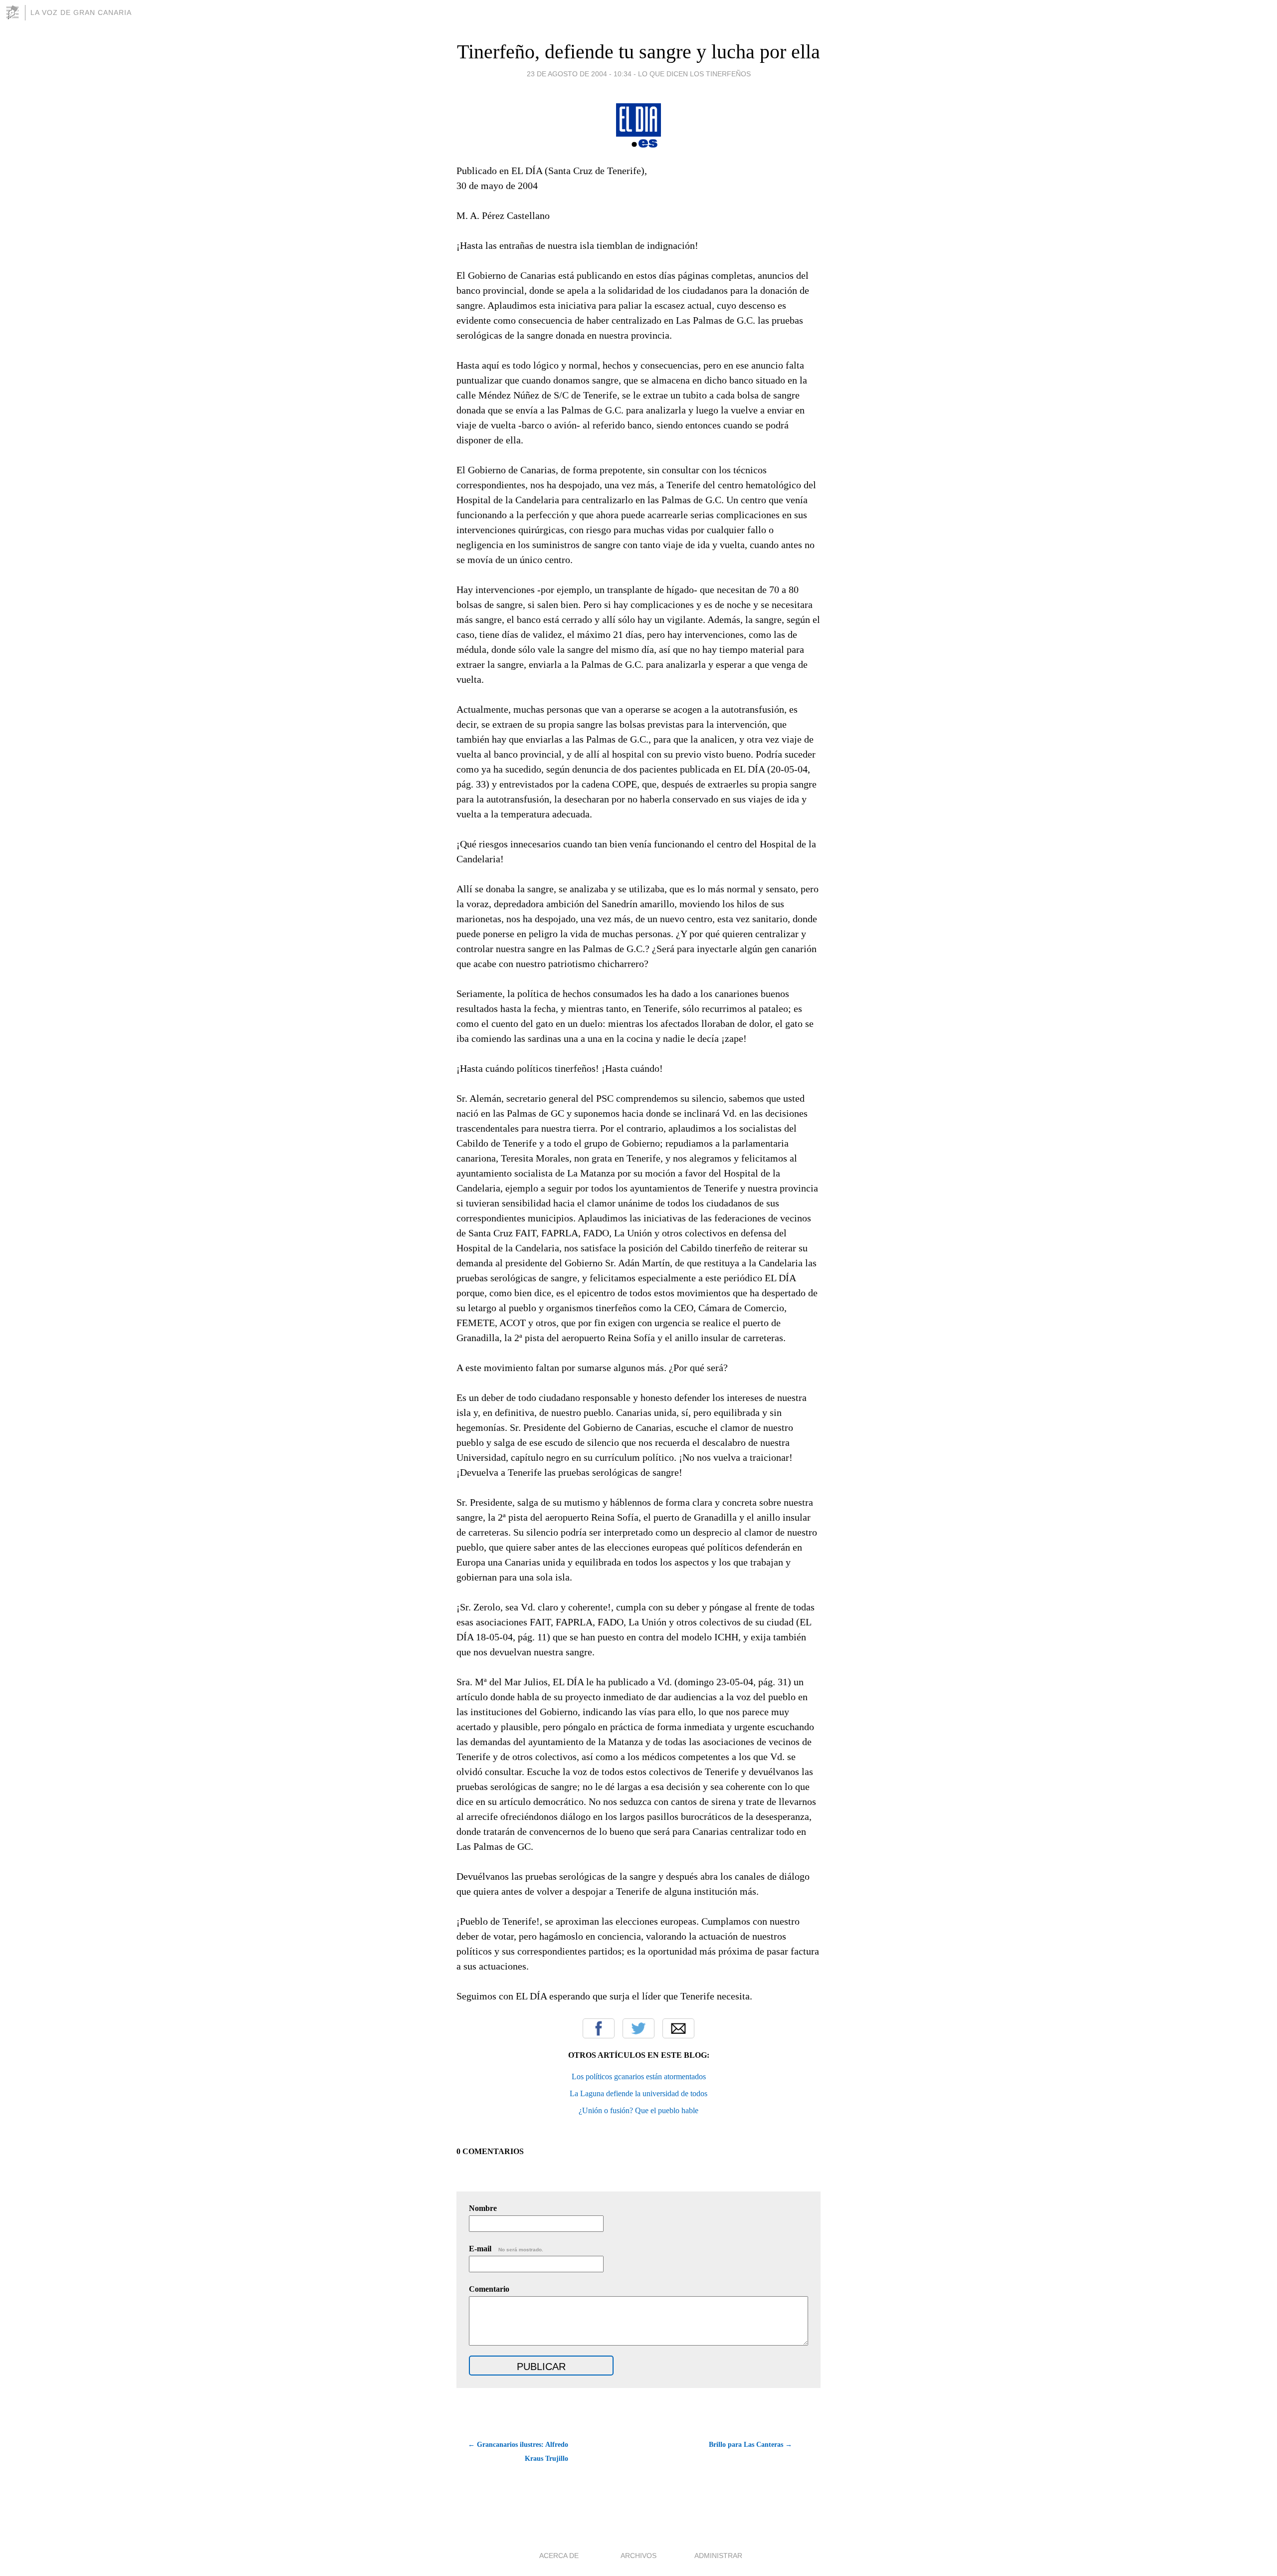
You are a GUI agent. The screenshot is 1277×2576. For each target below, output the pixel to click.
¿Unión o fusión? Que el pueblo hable (638, 2110)
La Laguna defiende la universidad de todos (638, 2093)
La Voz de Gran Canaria (81, 12)
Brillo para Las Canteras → (750, 2445)
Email (678, 2028)
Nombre (483, 2208)
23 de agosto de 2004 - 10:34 (579, 74)
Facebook (599, 2028)
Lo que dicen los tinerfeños (694, 74)
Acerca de (559, 2556)
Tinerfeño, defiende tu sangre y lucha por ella (638, 52)
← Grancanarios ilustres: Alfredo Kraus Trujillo (518, 2452)
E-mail (506, 2249)
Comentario (489, 2289)
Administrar (718, 2556)
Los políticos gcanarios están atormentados (639, 2077)
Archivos (638, 2556)
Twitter (638, 2028)
